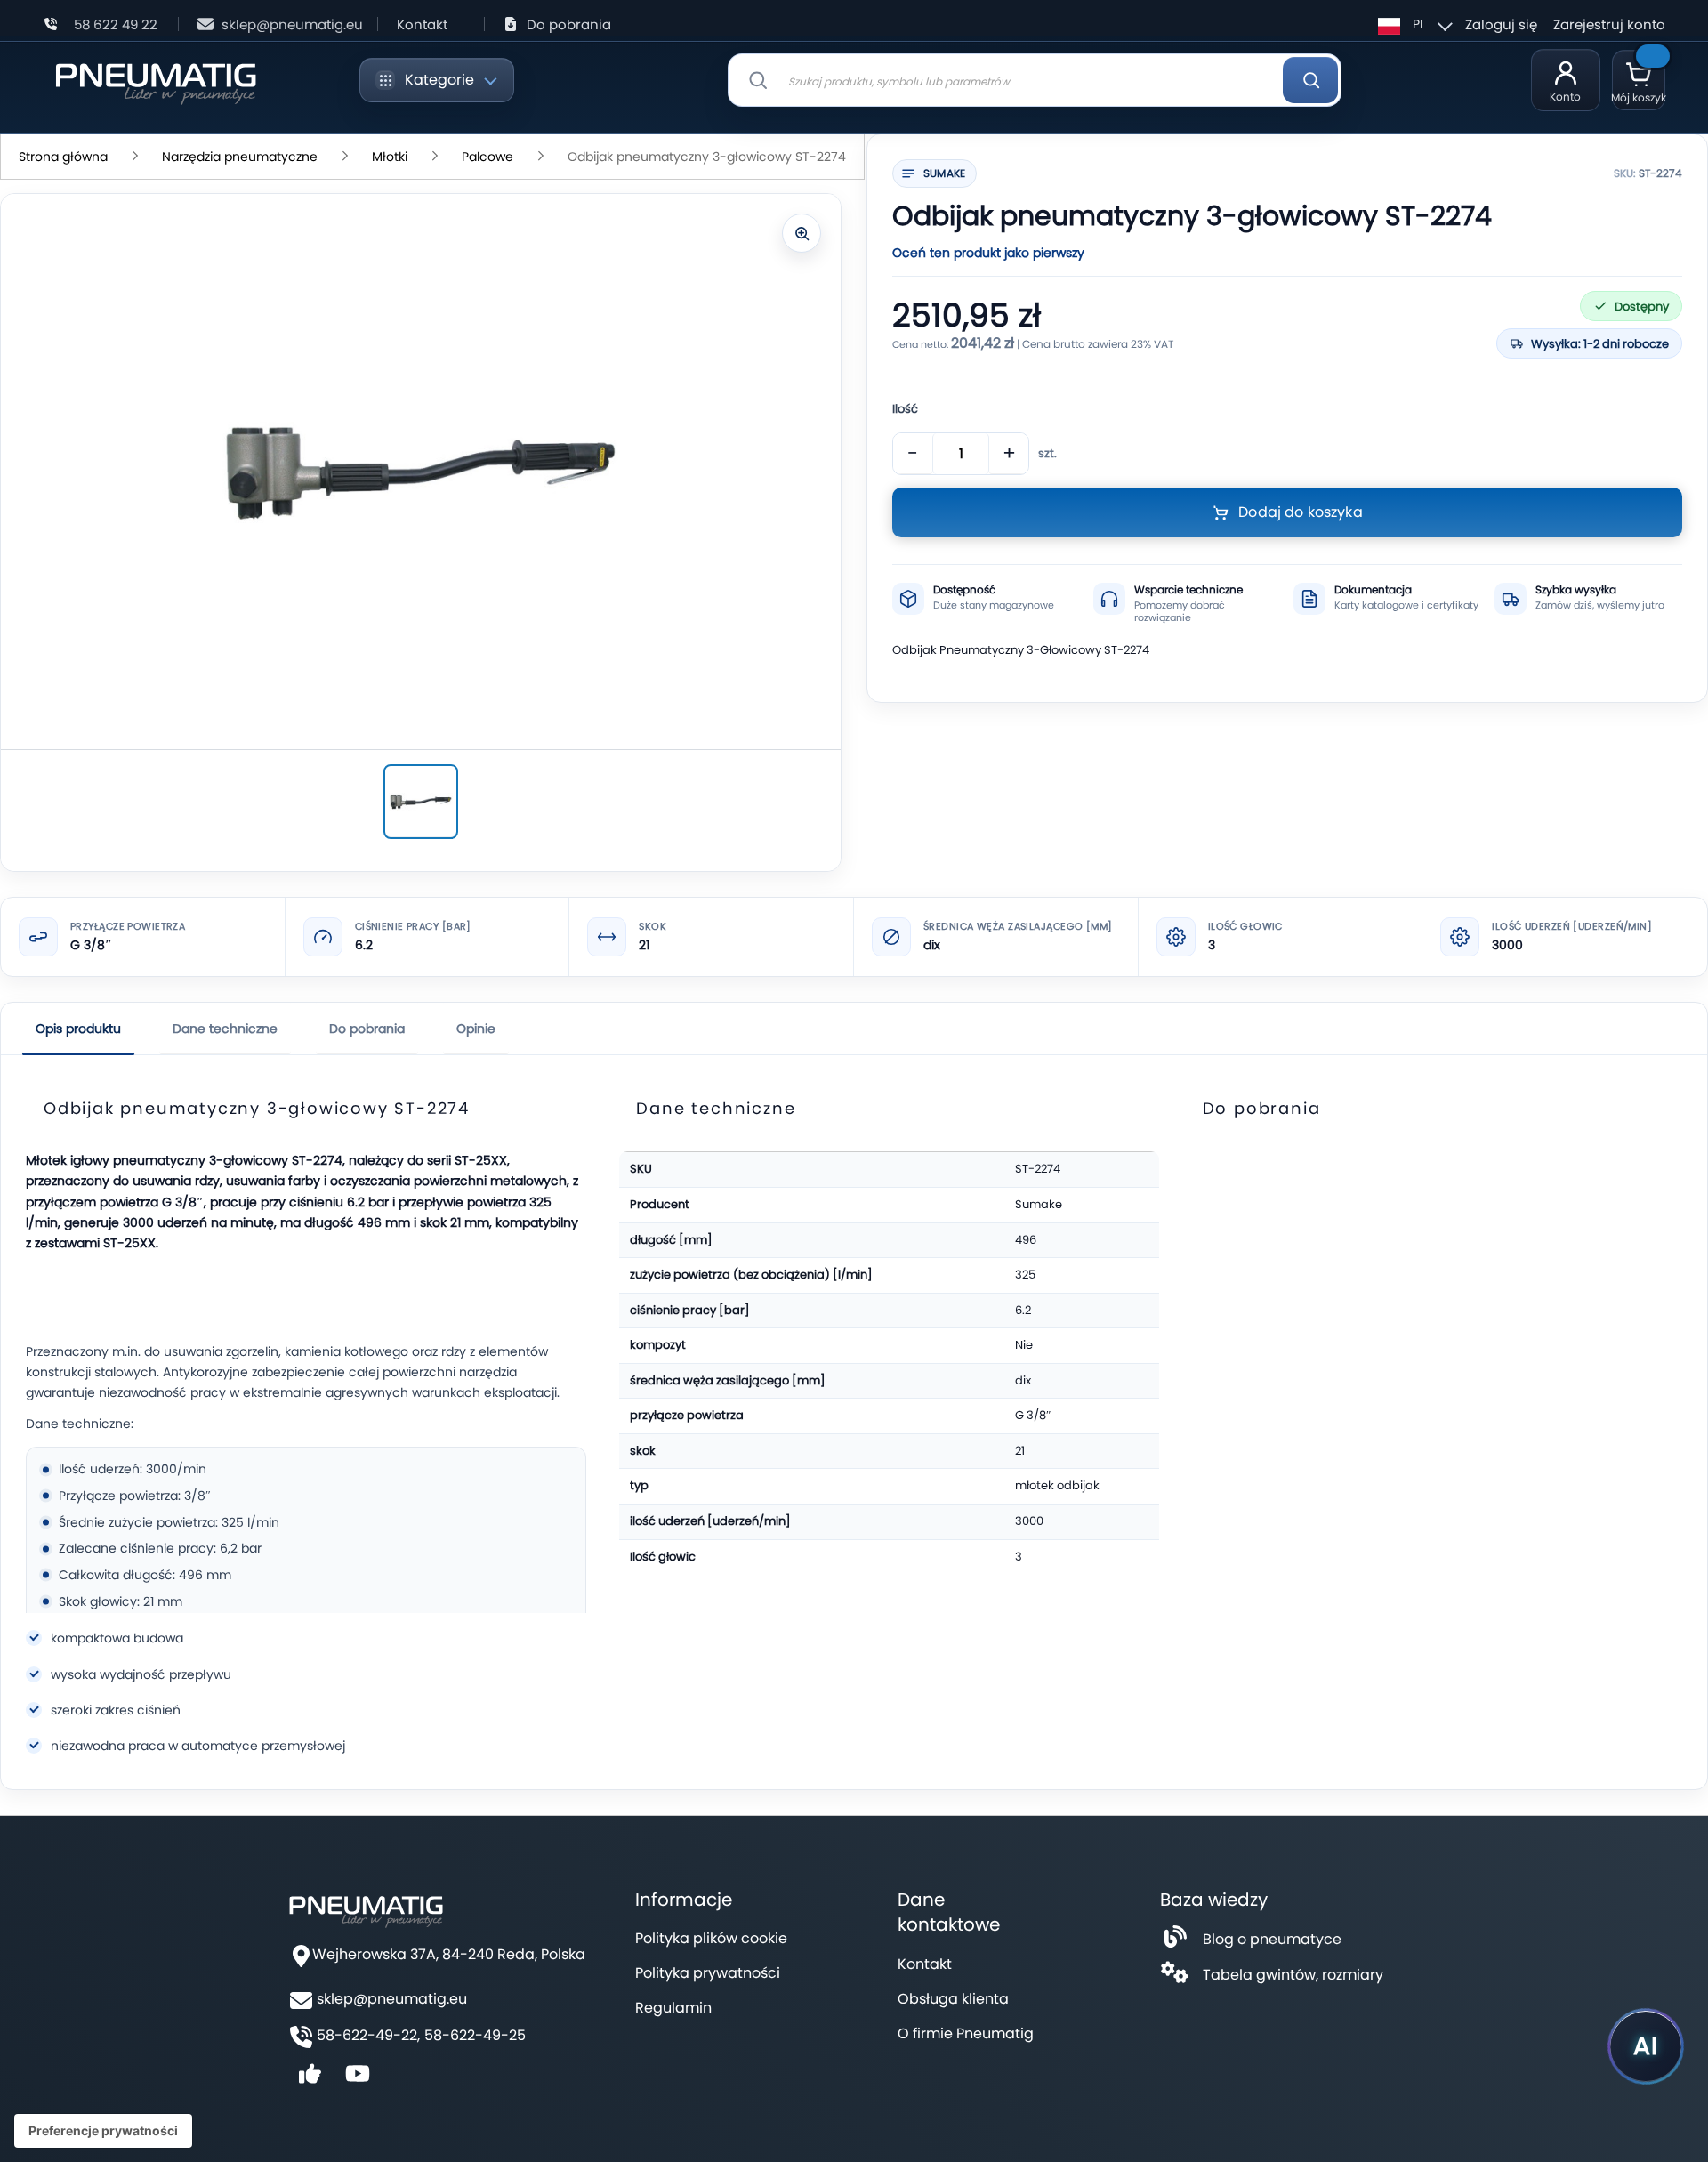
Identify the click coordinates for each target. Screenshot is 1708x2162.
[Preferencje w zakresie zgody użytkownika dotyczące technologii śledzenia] (103, 2131)
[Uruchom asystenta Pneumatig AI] (1646, 2046)
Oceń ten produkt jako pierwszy (988, 253)
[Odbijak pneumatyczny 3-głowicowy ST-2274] (421, 802)
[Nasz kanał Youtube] (358, 2080)
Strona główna (63, 157)
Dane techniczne (225, 1029)
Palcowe (487, 157)
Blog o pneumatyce (1272, 1939)
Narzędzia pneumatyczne (240, 157)
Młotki (390, 157)
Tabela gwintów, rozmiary (1293, 1975)
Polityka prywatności (708, 1973)
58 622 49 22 (116, 24)
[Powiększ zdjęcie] (802, 233)
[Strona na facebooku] (310, 2080)
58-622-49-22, (368, 2036)
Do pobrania (569, 24)
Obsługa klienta (953, 1999)
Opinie (476, 1029)
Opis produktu (78, 1029)
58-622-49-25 (475, 2036)
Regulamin (673, 2008)
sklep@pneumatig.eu (292, 24)
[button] (1413, 24)
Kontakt (422, 24)
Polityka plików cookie (711, 1938)
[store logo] (155, 81)
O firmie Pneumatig (966, 2033)
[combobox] (1035, 80)
